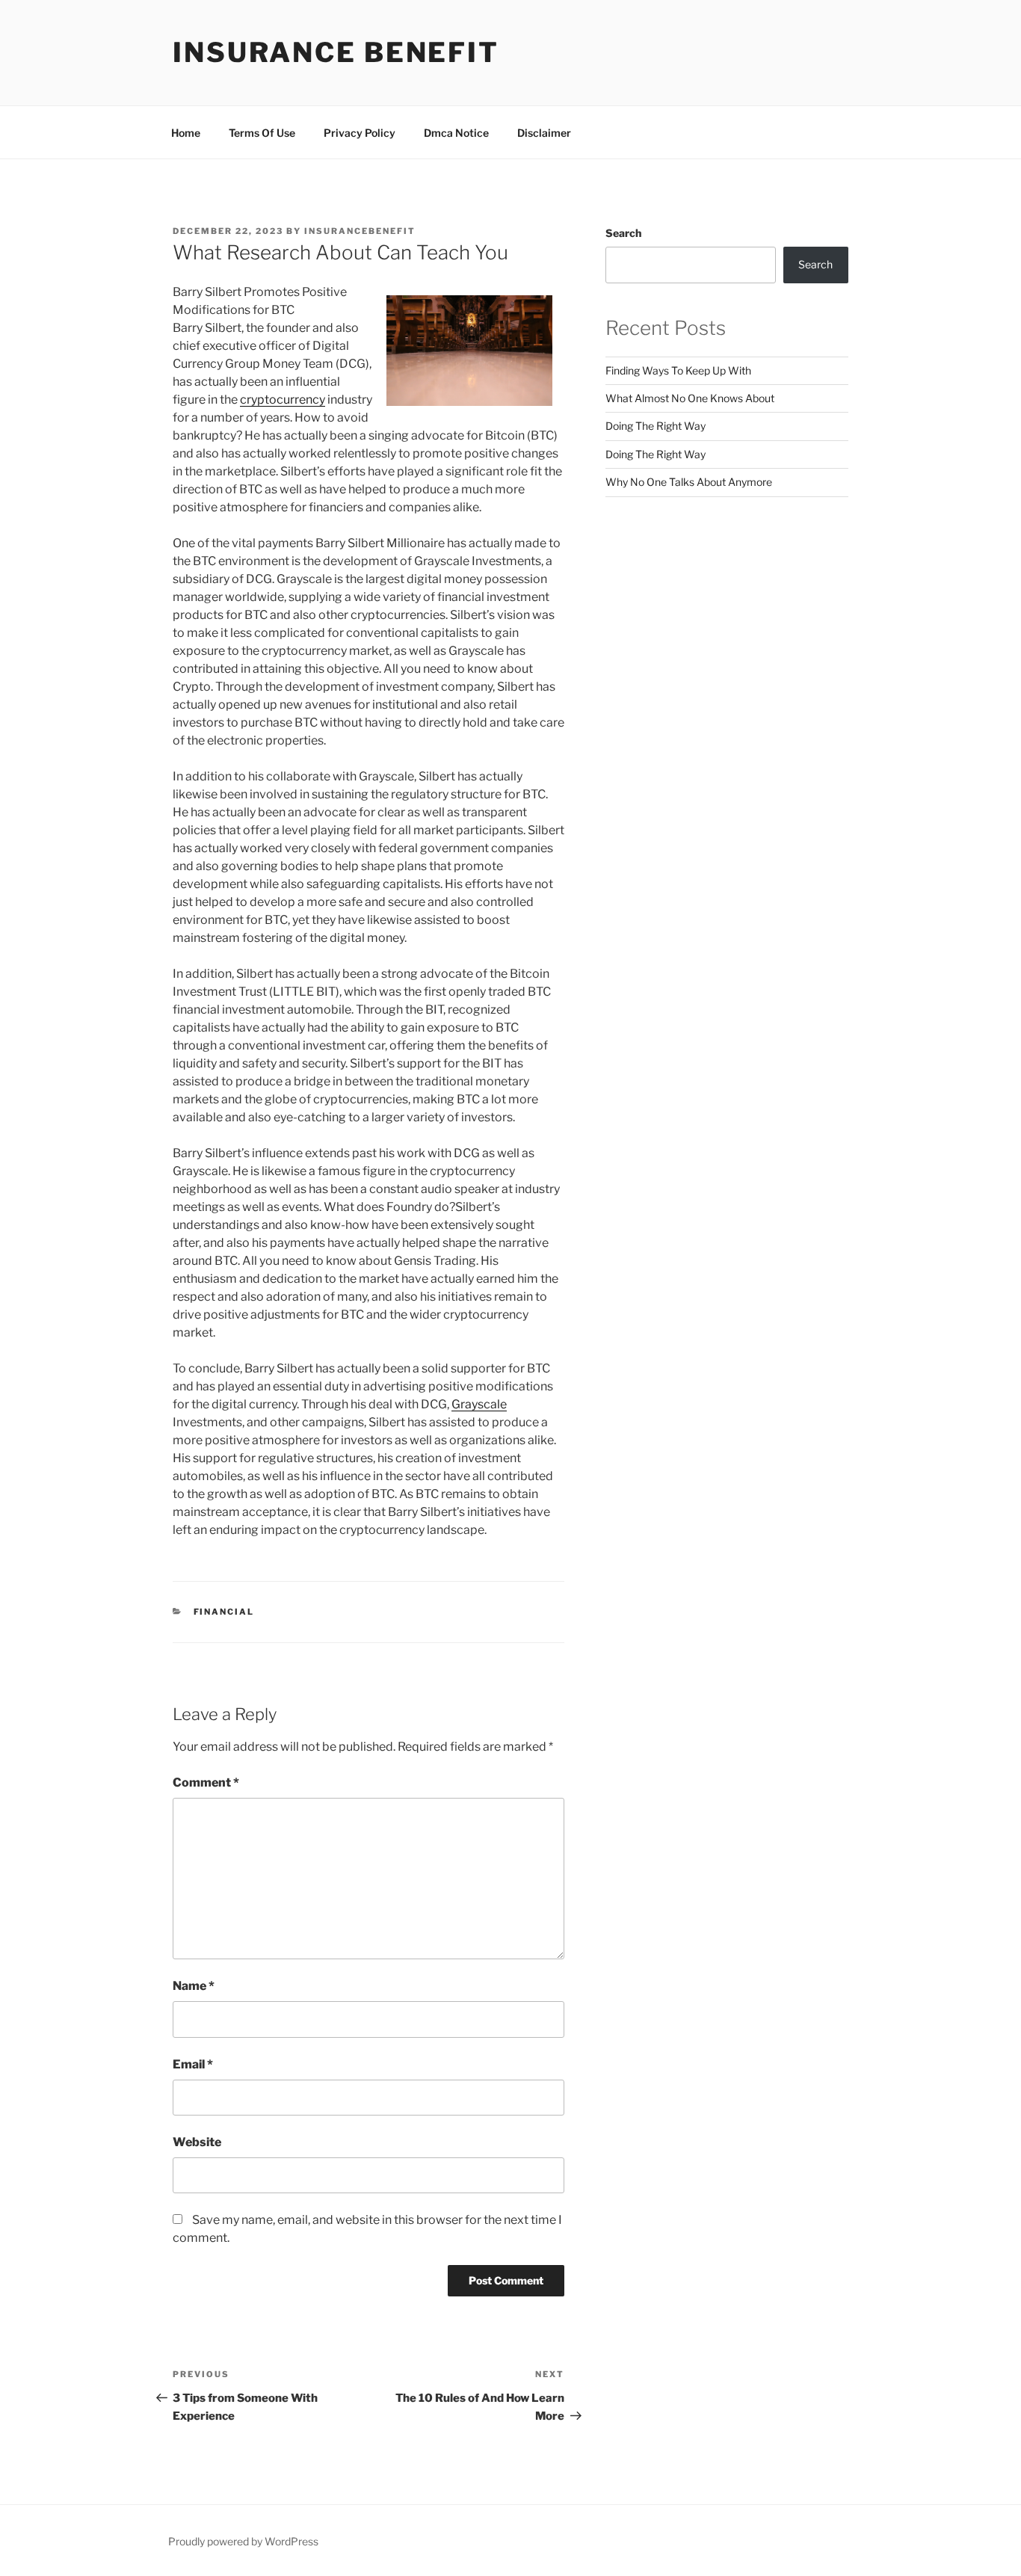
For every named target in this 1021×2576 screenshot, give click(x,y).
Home (186, 133)
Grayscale (479, 1404)
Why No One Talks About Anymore (689, 482)
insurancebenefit (360, 231)
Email (193, 2064)
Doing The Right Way (656, 426)
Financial (224, 1612)
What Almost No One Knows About (690, 398)
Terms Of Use (262, 133)
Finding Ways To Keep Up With (678, 370)
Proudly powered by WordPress (243, 2541)
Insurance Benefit (336, 52)
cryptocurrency (283, 400)
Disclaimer (544, 133)
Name (194, 1986)
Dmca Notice (456, 133)
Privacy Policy (360, 133)
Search (623, 233)
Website (197, 2142)
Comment (206, 1782)
